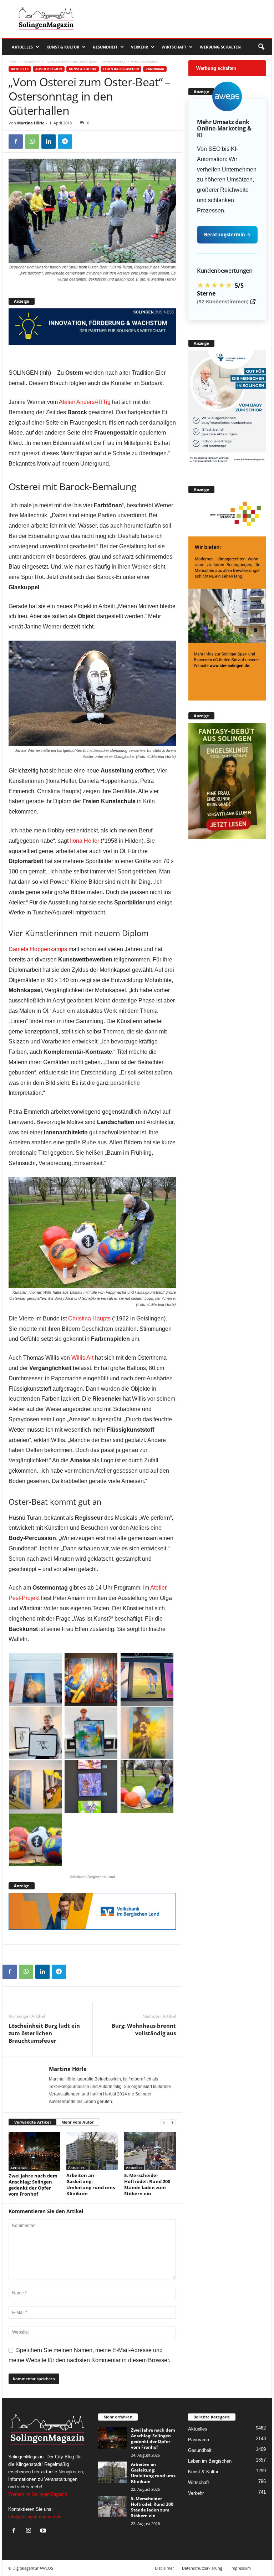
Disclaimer (164, 2568)
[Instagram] (30, 2531)
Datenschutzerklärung (202, 2568)
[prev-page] (164, 2122)
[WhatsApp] (32, 142)
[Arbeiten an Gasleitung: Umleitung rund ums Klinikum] (92, 2151)
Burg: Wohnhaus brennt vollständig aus (144, 2029)
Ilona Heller (85, 841)
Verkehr (139, 47)
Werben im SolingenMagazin (38, 2494)
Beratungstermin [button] (227, 235)
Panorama (155, 69)
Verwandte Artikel (32, 2122)
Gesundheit (105, 47)
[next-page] (172, 2122)
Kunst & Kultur (63, 47)
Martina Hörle (31, 123)
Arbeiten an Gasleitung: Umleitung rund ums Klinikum (91, 2184)
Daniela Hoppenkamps (38, 949)
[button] (261, 47)
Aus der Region (49, 69)
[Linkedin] (49, 142)
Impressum (241, 2568)
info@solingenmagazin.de (35, 2517)
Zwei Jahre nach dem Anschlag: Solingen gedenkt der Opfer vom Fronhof (33, 2185)
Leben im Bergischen (121, 69)
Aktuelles (22, 47)
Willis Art (82, 1358)
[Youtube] (44, 2531)
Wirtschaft (174, 47)
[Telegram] (65, 142)
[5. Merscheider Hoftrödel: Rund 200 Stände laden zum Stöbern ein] (150, 2151)
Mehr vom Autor (78, 2122)
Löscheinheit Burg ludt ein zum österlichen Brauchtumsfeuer (44, 2033)
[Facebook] (16, 142)
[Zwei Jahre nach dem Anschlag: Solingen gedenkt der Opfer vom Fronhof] (34, 2151)
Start (13, 62)
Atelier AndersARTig (85, 402)
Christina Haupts (89, 1318)
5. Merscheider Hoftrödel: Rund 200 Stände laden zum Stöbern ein (147, 2184)
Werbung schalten (220, 47)
